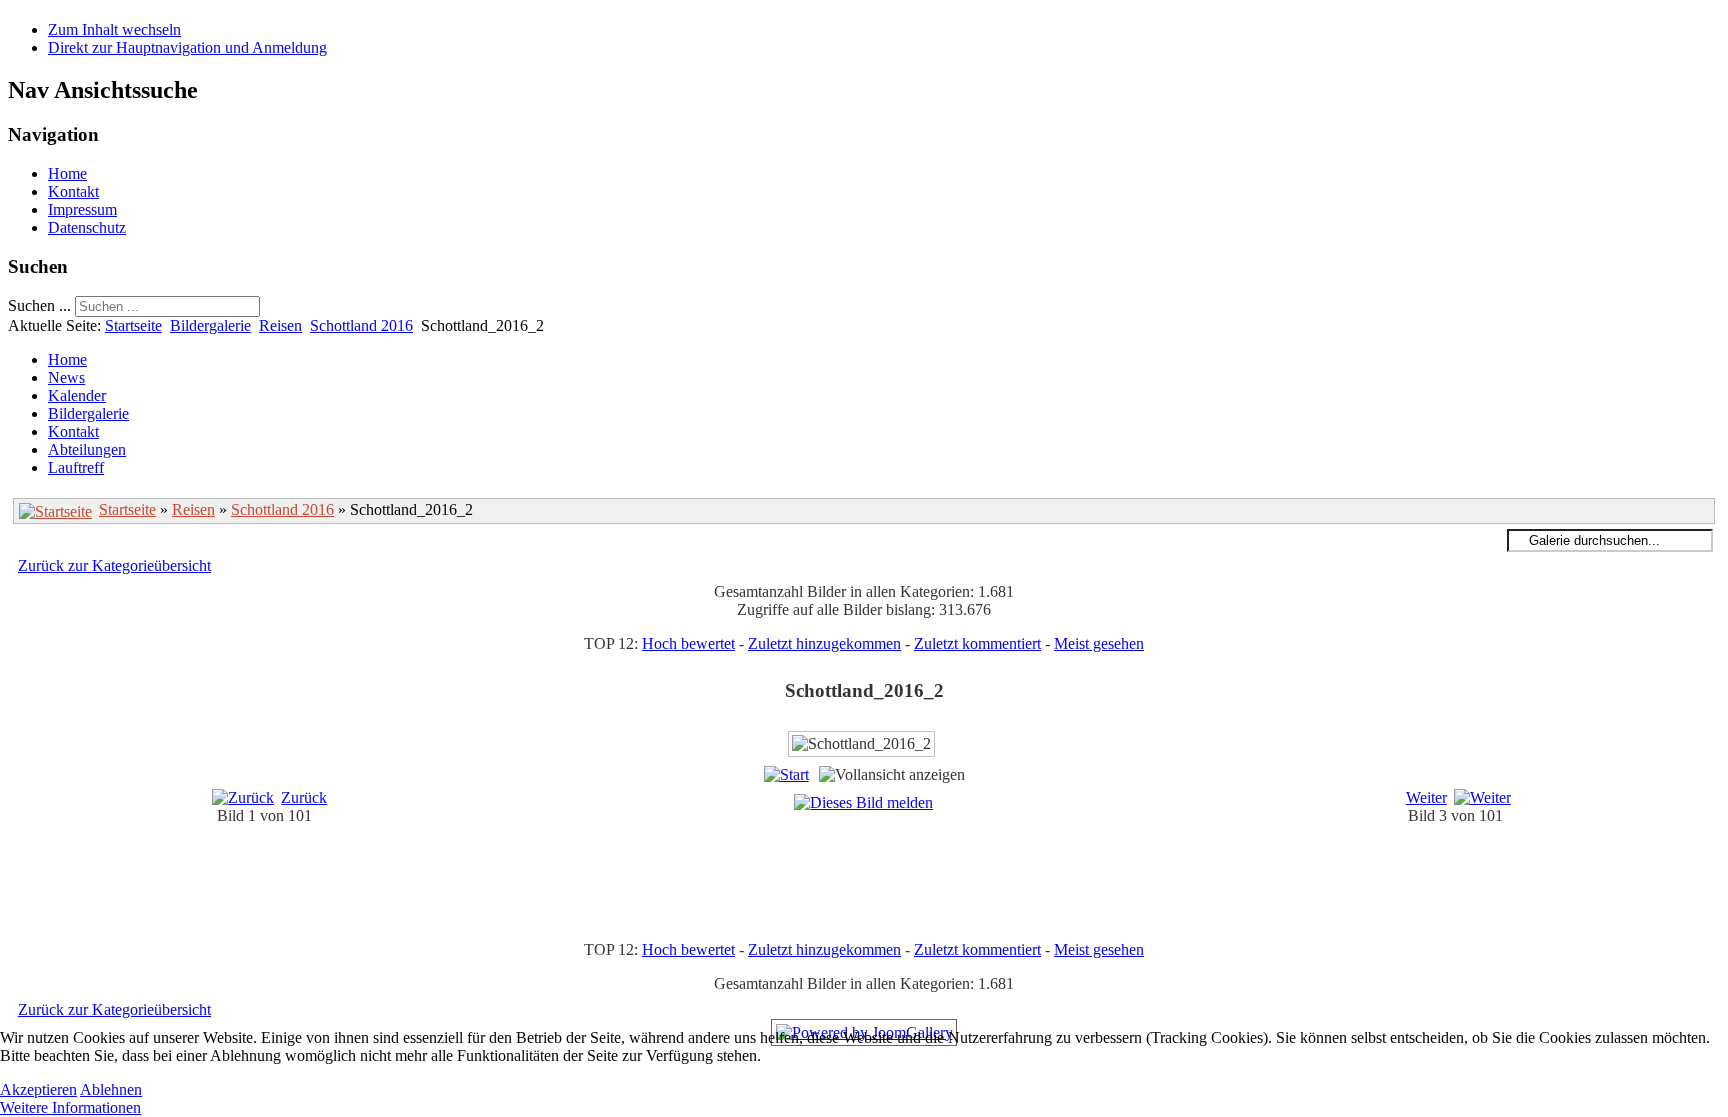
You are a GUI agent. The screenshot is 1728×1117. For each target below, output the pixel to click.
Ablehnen (111, 1089)
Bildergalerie (210, 325)
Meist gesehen (1099, 643)
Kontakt (73, 191)
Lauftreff (76, 467)
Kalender (77, 395)
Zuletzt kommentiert (977, 643)
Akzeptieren (38, 1089)
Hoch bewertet (688, 643)
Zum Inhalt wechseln (114, 29)
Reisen (280, 325)
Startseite (133, 325)
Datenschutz (87, 227)
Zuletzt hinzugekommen (824, 643)
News (66, 377)
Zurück (304, 797)
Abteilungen (87, 449)
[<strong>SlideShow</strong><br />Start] (786, 774)
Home (67, 173)
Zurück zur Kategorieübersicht (114, 565)
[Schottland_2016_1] (884, 873)
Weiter (1426, 797)
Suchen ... (39, 305)
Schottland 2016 (361, 325)
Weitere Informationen (70, 1107)
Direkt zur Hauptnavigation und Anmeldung (187, 47)
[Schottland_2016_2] (884, 896)
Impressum (82, 209)
